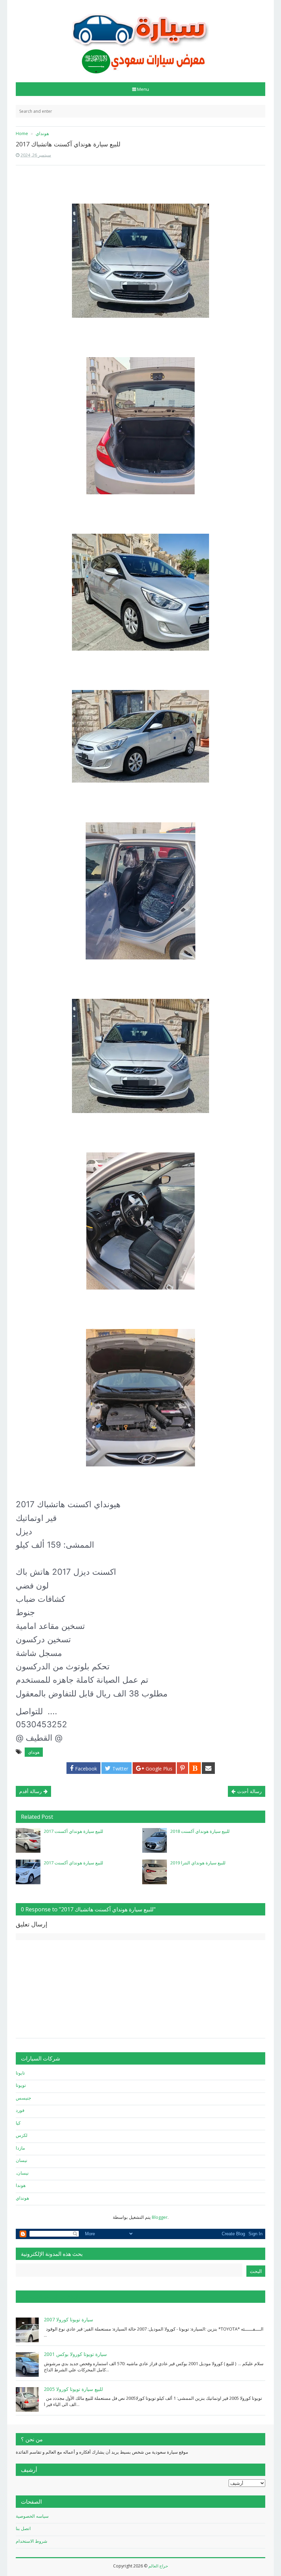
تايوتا (20, 2073)
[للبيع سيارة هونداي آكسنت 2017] (28, 1840)
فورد (20, 2110)
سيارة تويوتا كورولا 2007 (69, 2319)
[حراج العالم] (140, 39)
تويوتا (21, 2085)
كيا (18, 2123)
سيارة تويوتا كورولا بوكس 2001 (75, 2354)
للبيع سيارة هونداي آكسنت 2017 (74, 1831)
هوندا (21, 2185)
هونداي (34, 1752)
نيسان (22, 2160)
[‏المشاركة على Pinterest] (182, 1768)
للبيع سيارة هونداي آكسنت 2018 (200, 1831)
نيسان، (22, 2173)
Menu (143, 89)
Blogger (160, 2217)
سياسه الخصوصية (32, 2516)
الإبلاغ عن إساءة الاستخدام (50, 2297)
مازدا (20, 2148)
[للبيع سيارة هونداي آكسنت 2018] (155, 1840)
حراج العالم (158, 2566)
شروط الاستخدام (32, 2541)
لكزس (22, 2135)
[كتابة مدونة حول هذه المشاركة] (195, 1768)
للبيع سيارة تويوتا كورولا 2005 (73, 2389)
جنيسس (23, 2098)
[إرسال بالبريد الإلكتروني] (208, 1768)
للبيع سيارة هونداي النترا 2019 (198, 1863)
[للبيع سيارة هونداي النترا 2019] (155, 1872)
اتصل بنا (23, 2528)
